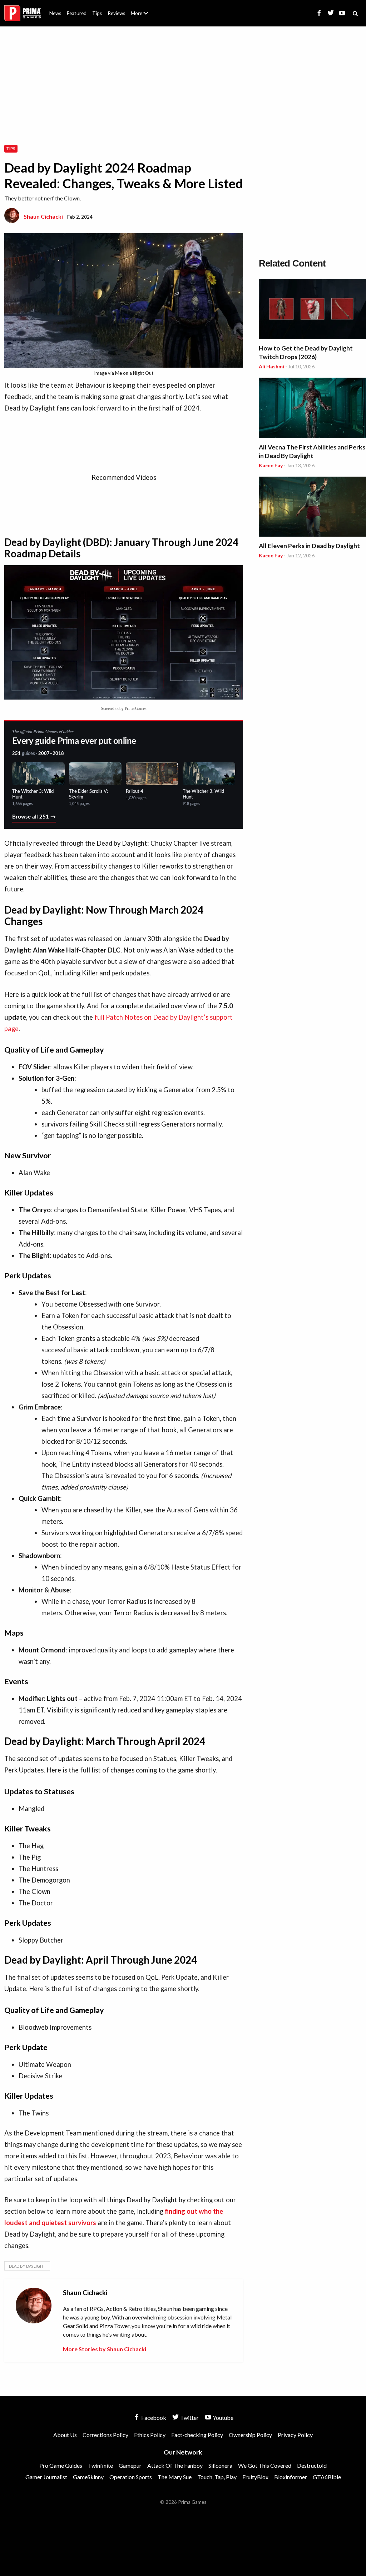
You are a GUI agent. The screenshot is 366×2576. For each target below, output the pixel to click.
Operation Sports (131, 2477)
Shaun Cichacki (43, 216)
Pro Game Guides (61, 2465)
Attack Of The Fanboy (175, 2465)
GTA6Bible (327, 2477)
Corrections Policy (105, 2435)
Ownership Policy (250, 2435)
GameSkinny (88, 2477)
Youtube (222, 2418)
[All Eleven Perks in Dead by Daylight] (312, 508)
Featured (77, 13)
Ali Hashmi (271, 366)
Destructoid (312, 2465)
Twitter (189, 2418)
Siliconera (220, 2465)
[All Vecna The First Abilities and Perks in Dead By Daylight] (312, 409)
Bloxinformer (291, 2477)
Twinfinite (100, 2465)
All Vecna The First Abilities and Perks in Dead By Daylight (312, 451)
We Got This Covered (265, 2465)
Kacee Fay (271, 465)
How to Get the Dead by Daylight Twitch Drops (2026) (306, 352)
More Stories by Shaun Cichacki (105, 2349)
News (55, 13)
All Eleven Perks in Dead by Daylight (309, 546)
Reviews (116, 13)
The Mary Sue (175, 2477)
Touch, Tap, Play (217, 2477)
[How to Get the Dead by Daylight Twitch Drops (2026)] (312, 310)
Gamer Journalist (46, 2477)
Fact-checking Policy (197, 2435)
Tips (97, 13)
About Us (141, 9)
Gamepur (130, 2465)
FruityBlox (255, 2477)
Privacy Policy (295, 2435)
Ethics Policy (150, 2435)
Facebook (153, 2418)
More (144, 16)
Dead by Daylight (27, 2266)
